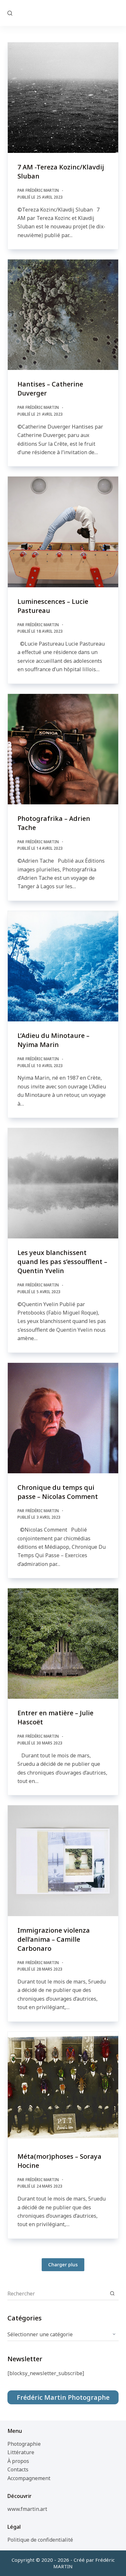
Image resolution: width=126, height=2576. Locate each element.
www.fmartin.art (27, 2509)
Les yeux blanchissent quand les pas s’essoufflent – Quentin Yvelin (62, 1262)
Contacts (18, 2469)
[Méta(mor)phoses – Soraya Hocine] (63, 2087)
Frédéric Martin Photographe (63, 2397)
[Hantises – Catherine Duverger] (63, 315)
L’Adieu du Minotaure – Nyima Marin (53, 1040)
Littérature (21, 2452)
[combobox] (57, 2294)
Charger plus (63, 2264)
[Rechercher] (10, 13)
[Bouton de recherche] (112, 2294)
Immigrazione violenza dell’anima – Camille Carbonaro (54, 1939)
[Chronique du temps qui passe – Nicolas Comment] (63, 1418)
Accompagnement (29, 2478)
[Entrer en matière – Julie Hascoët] (63, 1644)
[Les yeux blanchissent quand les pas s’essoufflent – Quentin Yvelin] (63, 1183)
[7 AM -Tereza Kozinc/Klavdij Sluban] (63, 98)
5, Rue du (63, 13)
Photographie (24, 2444)
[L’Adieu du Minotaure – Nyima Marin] (63, 966)
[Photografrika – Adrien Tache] (63, 749)
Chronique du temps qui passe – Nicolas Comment (58, 1492)
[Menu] (116, 13)
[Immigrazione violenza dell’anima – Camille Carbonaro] (63, 1861)
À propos (18, 2461)
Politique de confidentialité (40, 2540)
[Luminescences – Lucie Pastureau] (63, 532)
